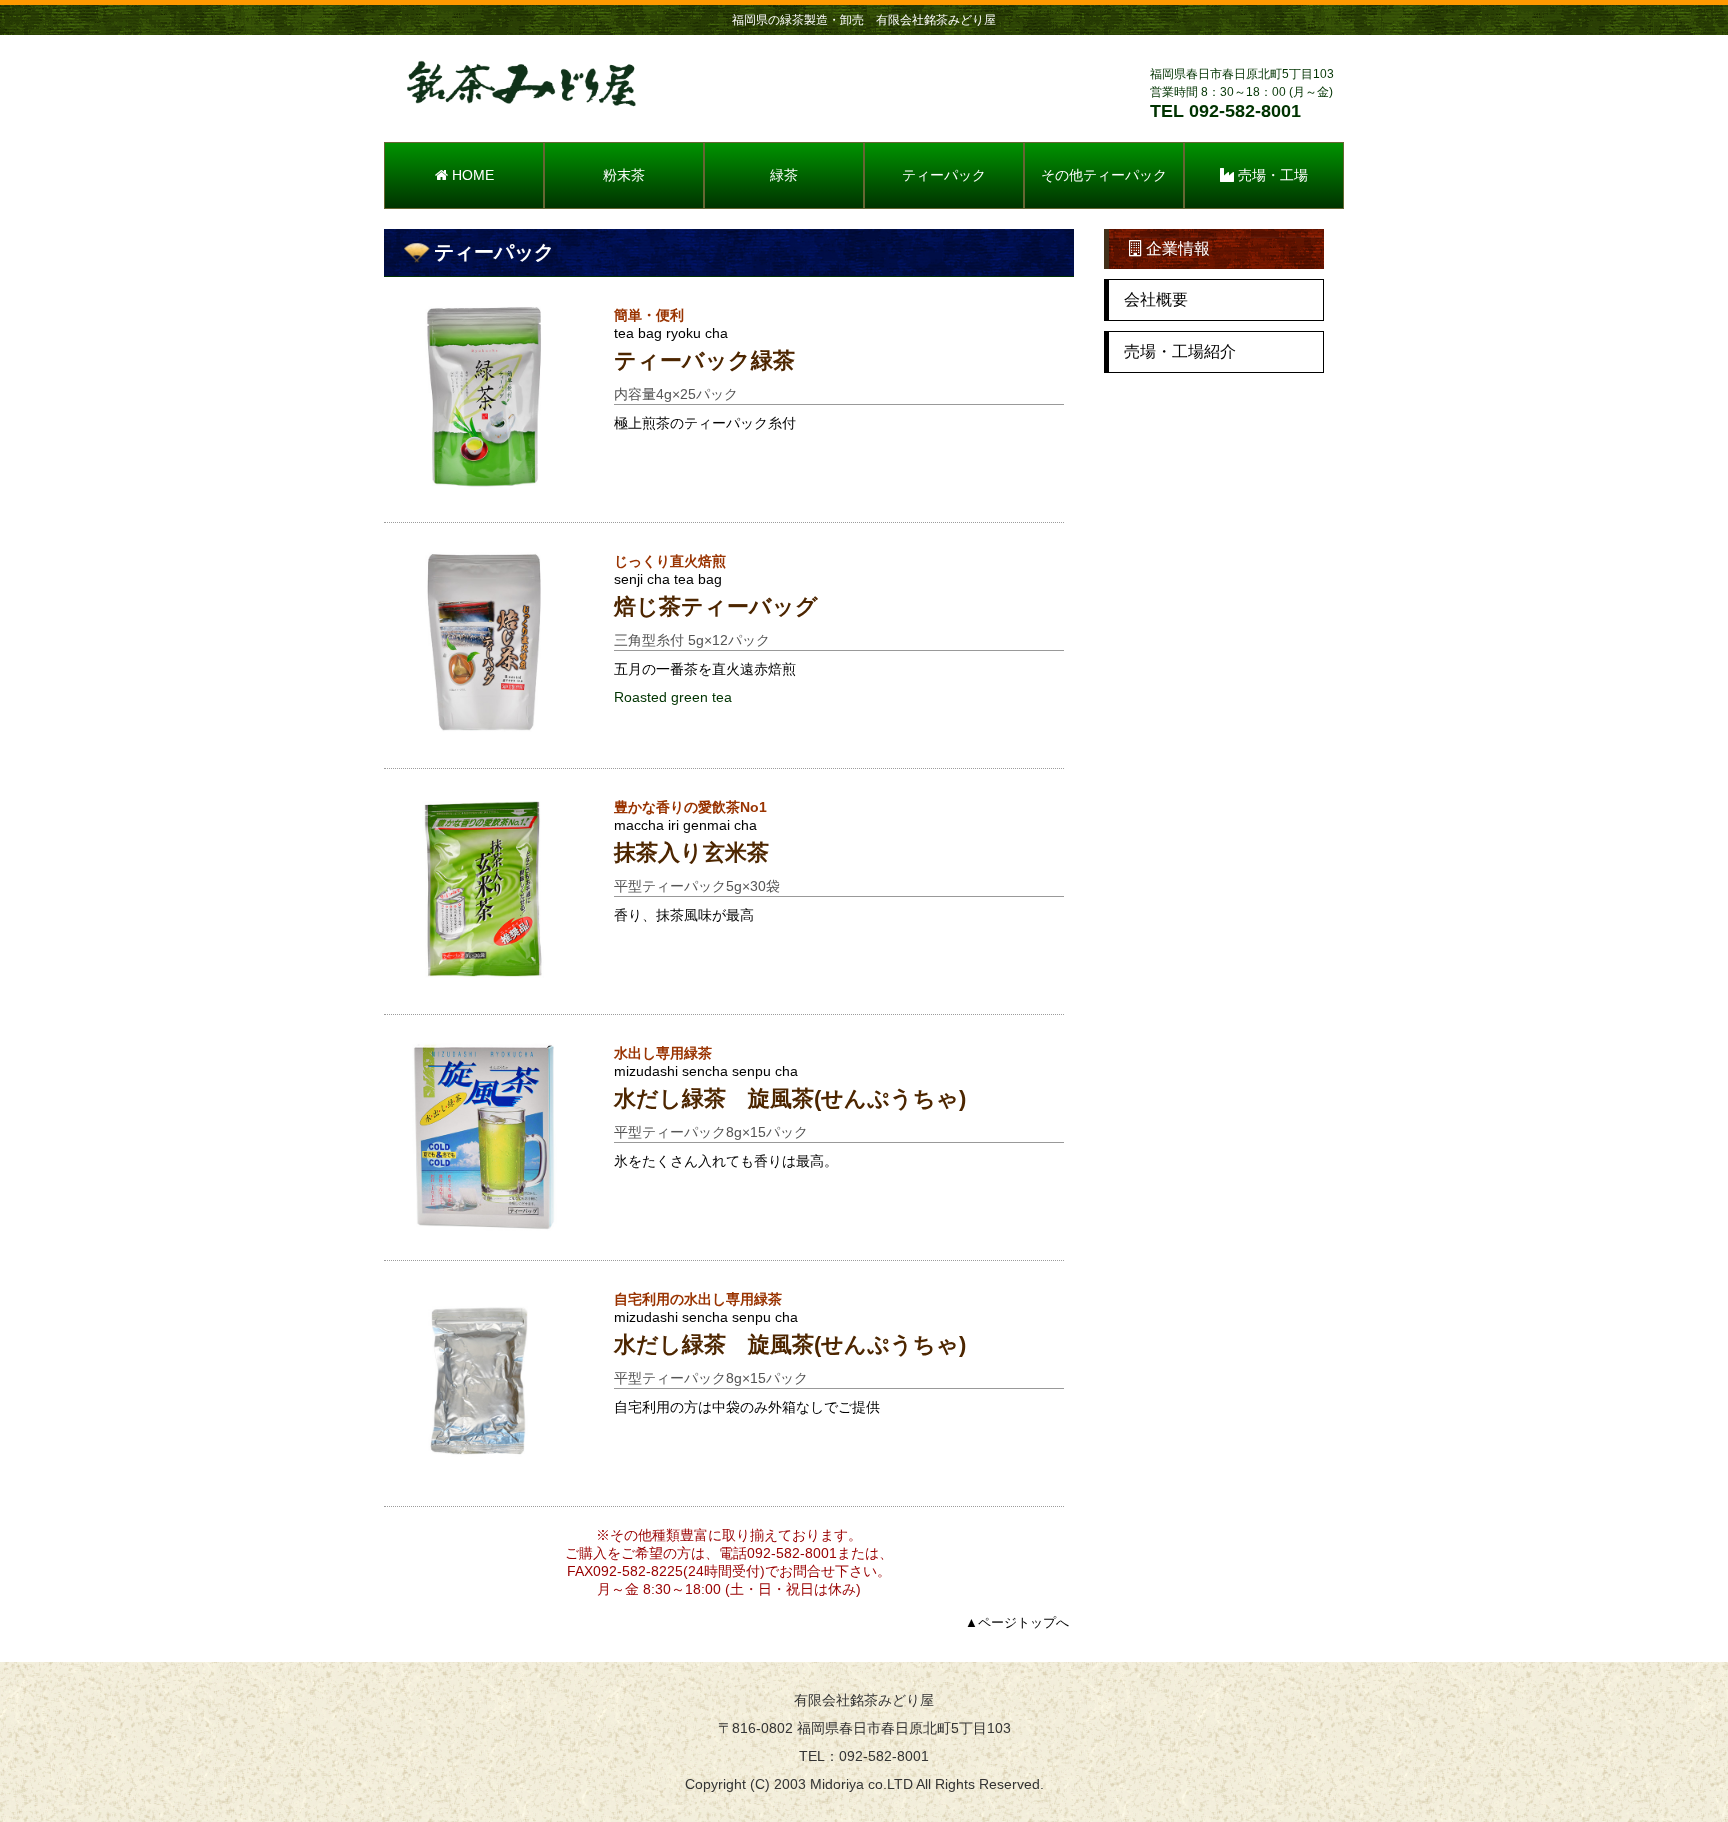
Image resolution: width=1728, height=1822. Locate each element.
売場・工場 (1271, 175)
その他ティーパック (1104, 175)
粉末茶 (624, 175)
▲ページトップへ (1017, 1622)
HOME (471, 175)
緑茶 (784, 175)
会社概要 (1156, 299)
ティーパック (944, 175)
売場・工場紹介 (1180, 351)
